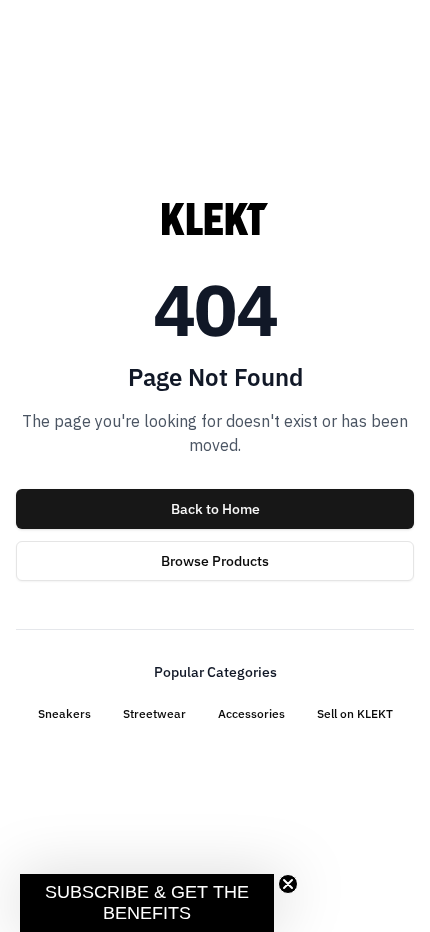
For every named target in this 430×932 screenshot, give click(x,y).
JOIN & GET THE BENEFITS (112, 553)
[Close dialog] (397, 333)
